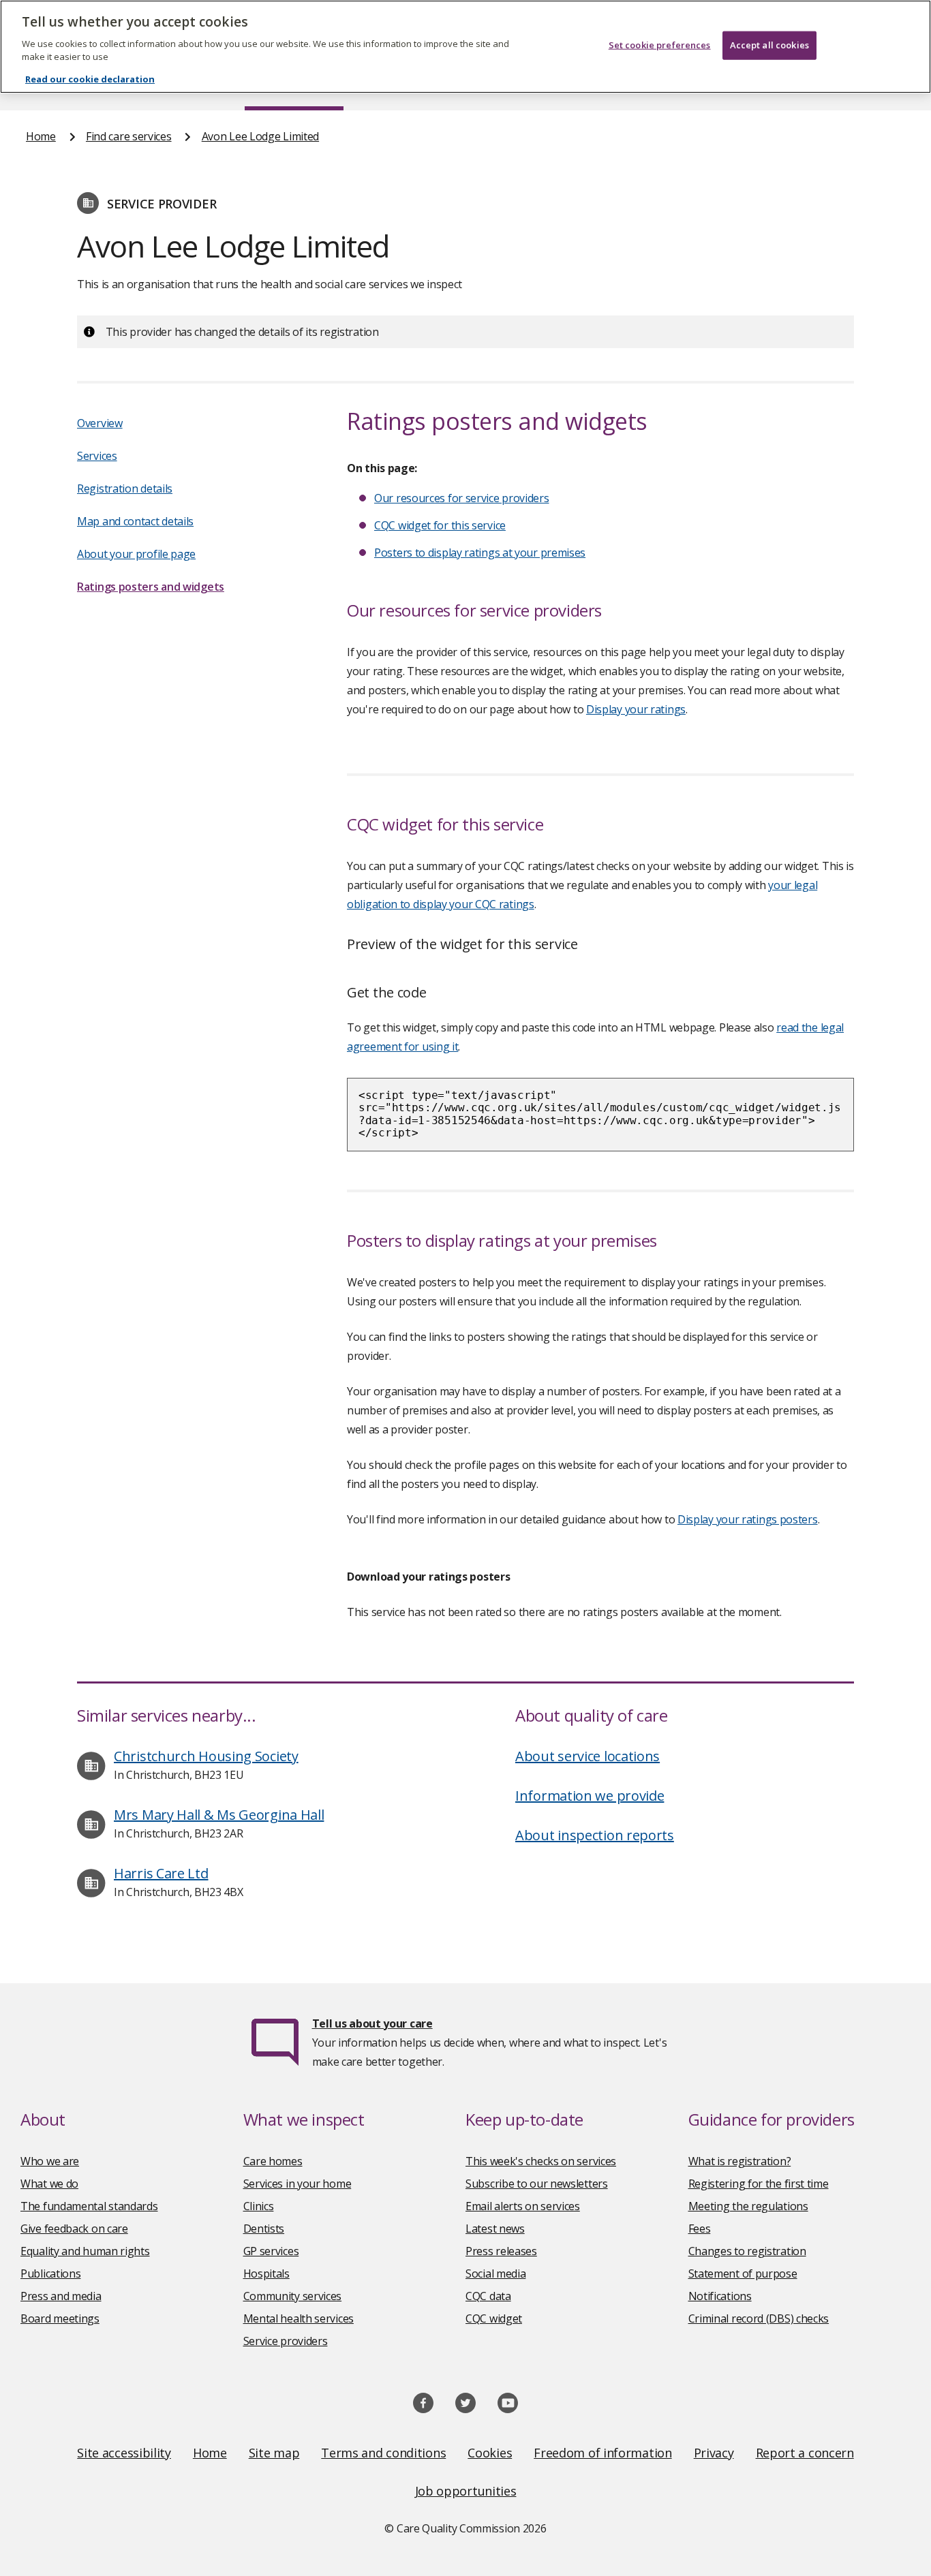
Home (41, 136)
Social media (495, 2274)
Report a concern (805, 2453)
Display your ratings (636, 709)
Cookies (490, 2453)
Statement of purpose (743, 2274)
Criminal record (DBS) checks (759, 2318)
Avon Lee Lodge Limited (260, 136)
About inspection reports (595, 1835)
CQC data (488, 2296)
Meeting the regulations (748, 2206)
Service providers (286, 2341)
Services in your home (297, 2184)
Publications (50, 2274)
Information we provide (590, 1796)
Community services (293, 2296)
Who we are (50, 2161)
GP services (271, 2251)
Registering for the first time (759, 2184)
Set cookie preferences (660, 45)
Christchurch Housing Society (206, 1756)
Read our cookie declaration (90, 79)
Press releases (501, 2251)
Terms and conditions (383, 2453)
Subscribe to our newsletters (537, 2184)
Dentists (264, 2229)
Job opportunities (466, 2491)
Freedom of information (602, 2453)
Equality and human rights (85, 2251)
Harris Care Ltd (161, 1873)
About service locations (587, 1756)
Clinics (259, 2206)
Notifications (720, 2296)
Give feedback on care (74, 2229)
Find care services (129, 136)
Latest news (495, 2229)
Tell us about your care (372, 2023)
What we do (49, 2184)
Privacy (714, 2453)
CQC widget (494, 2318)
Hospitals (266, 2274)
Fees (700, 2229)
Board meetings (60, 2318)
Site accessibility (124, 2453)
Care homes (273, 2161)
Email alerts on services (523, 2206)
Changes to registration (747, 2251)
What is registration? (740, 2161)
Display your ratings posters (748, 1519)
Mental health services (299, 2318)
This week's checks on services (541, 2161)
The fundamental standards (89, 2206)
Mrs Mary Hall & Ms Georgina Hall (219, 1815)
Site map (274, 2453)
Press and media (61, 2296)
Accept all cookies (769, 45)
